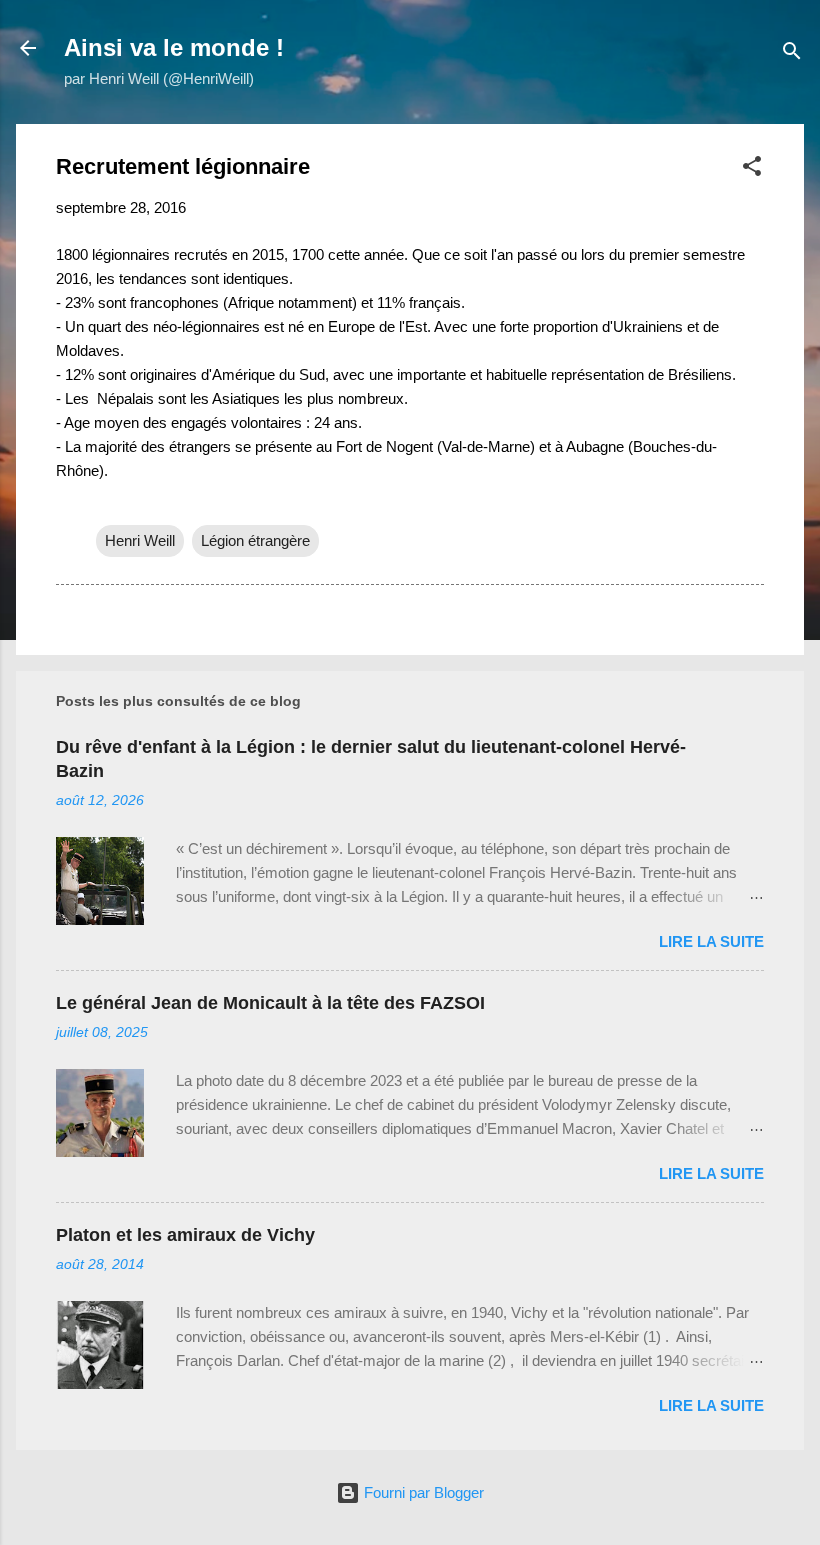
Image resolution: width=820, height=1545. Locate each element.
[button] (752, 169)
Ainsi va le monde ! (174, 47)
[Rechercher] (792, 54)
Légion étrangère (255, 540)
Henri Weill (140, 540)
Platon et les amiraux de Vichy (185, 1235)
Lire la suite (711, 941)
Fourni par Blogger (422, 1492)
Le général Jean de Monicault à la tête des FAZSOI (270, 1003)
